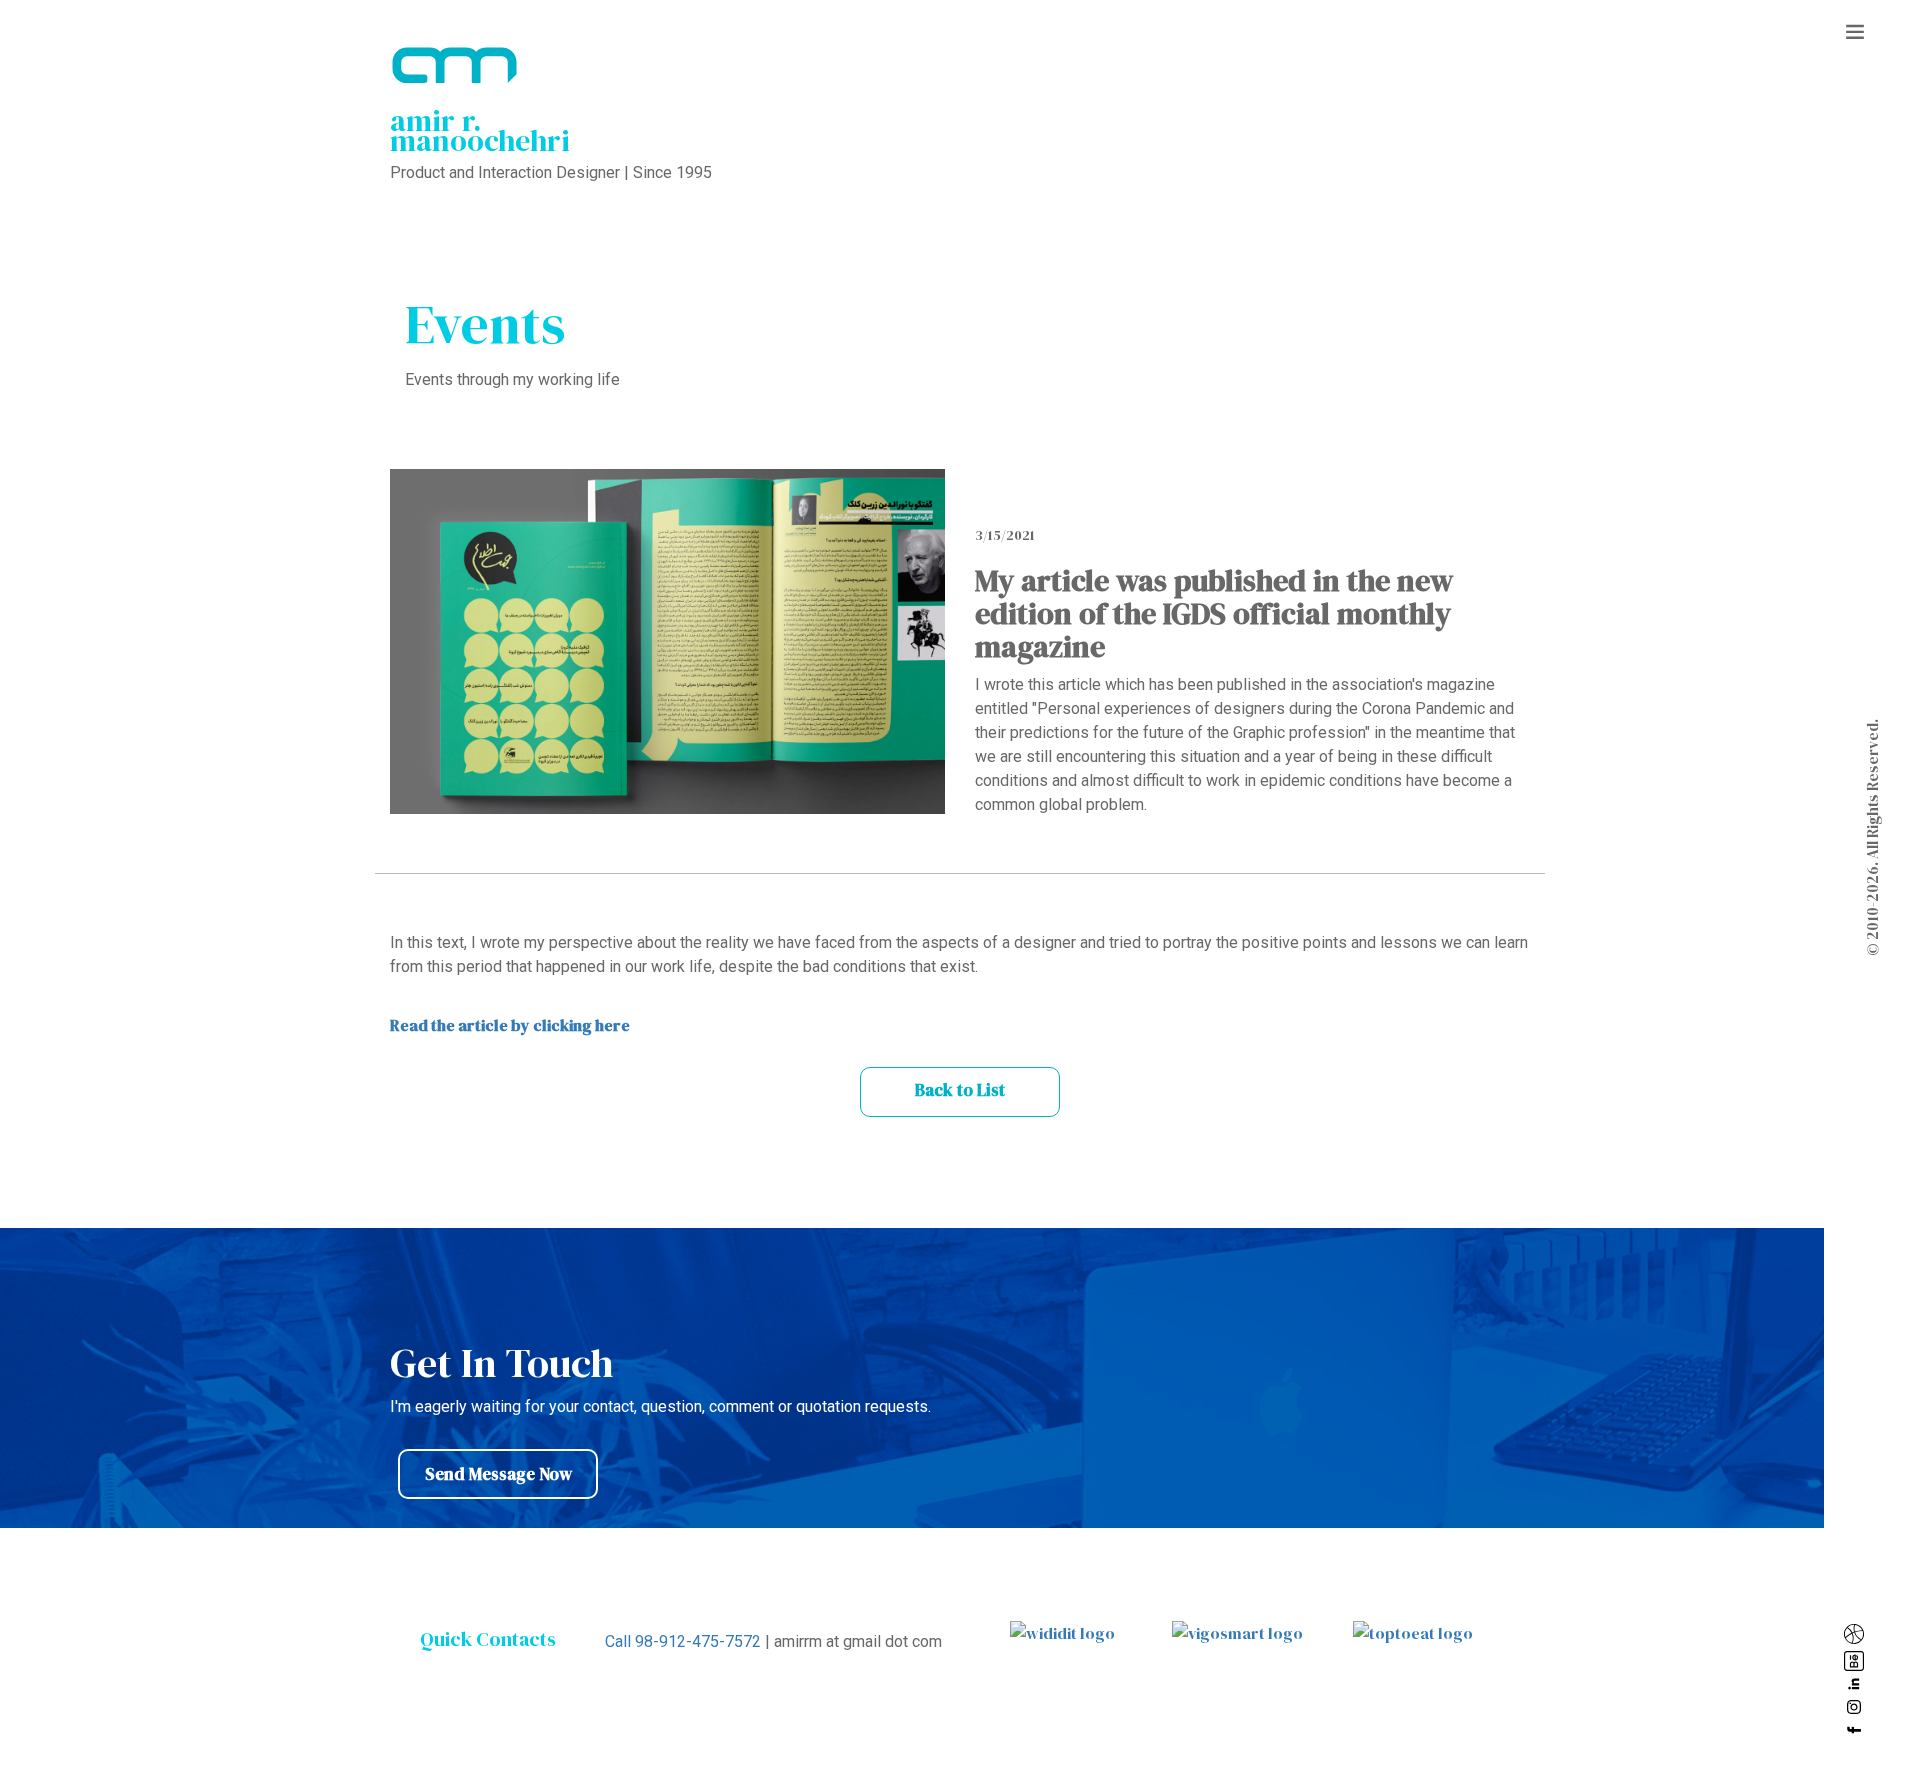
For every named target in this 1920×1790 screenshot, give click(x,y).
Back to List (960, 1090)
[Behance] (1858, 1661)
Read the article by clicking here (510, 1025)
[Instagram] (1858, 1707)
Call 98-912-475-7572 (683, 1641)
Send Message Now (498, 1474)
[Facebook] (1858, 1730)
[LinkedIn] (1858, 1684)
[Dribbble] (1858, 1634)
